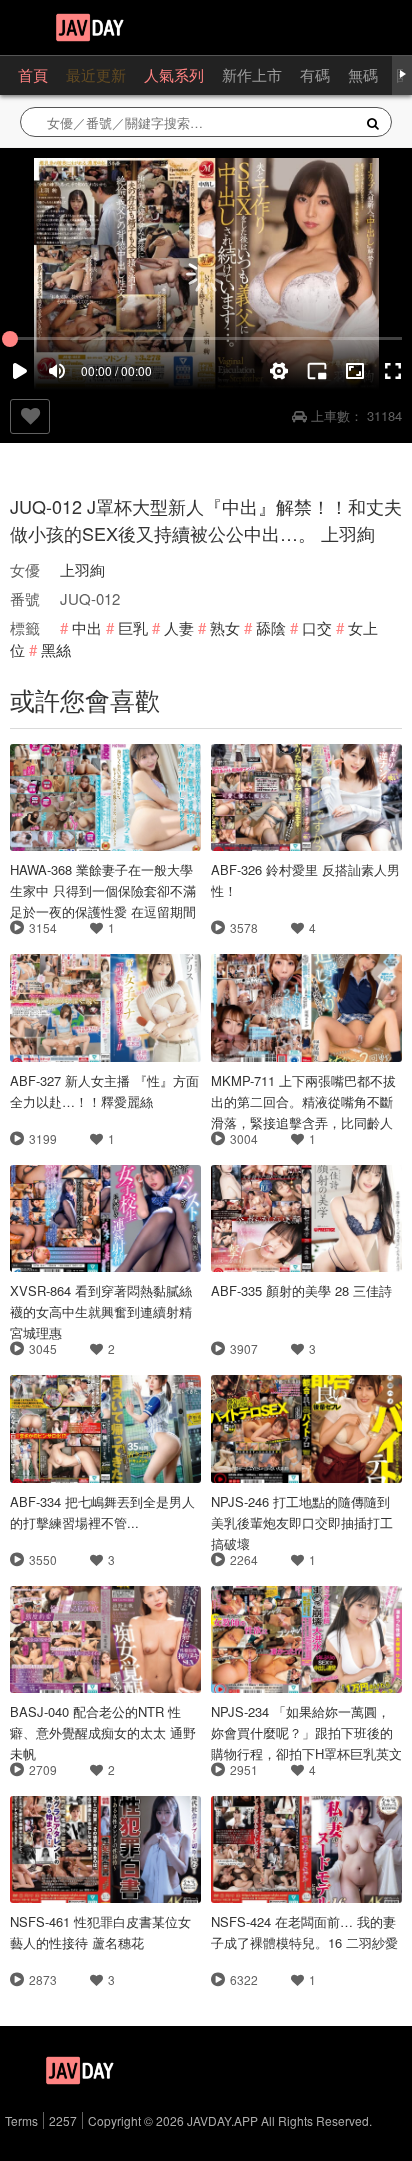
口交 (317, 627)
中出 (87, 627)
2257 (63, 2120)
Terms (21, 2120)
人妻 (179, 627)
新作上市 (252, 74)
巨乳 (133, 627)
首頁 (33, 74)
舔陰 (271, 627)
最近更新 (96, 74)
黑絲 (56, 649)
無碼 (363, 74)
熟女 (225, 627)
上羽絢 (82, 569)
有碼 (315, 74)
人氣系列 (174, 74)
